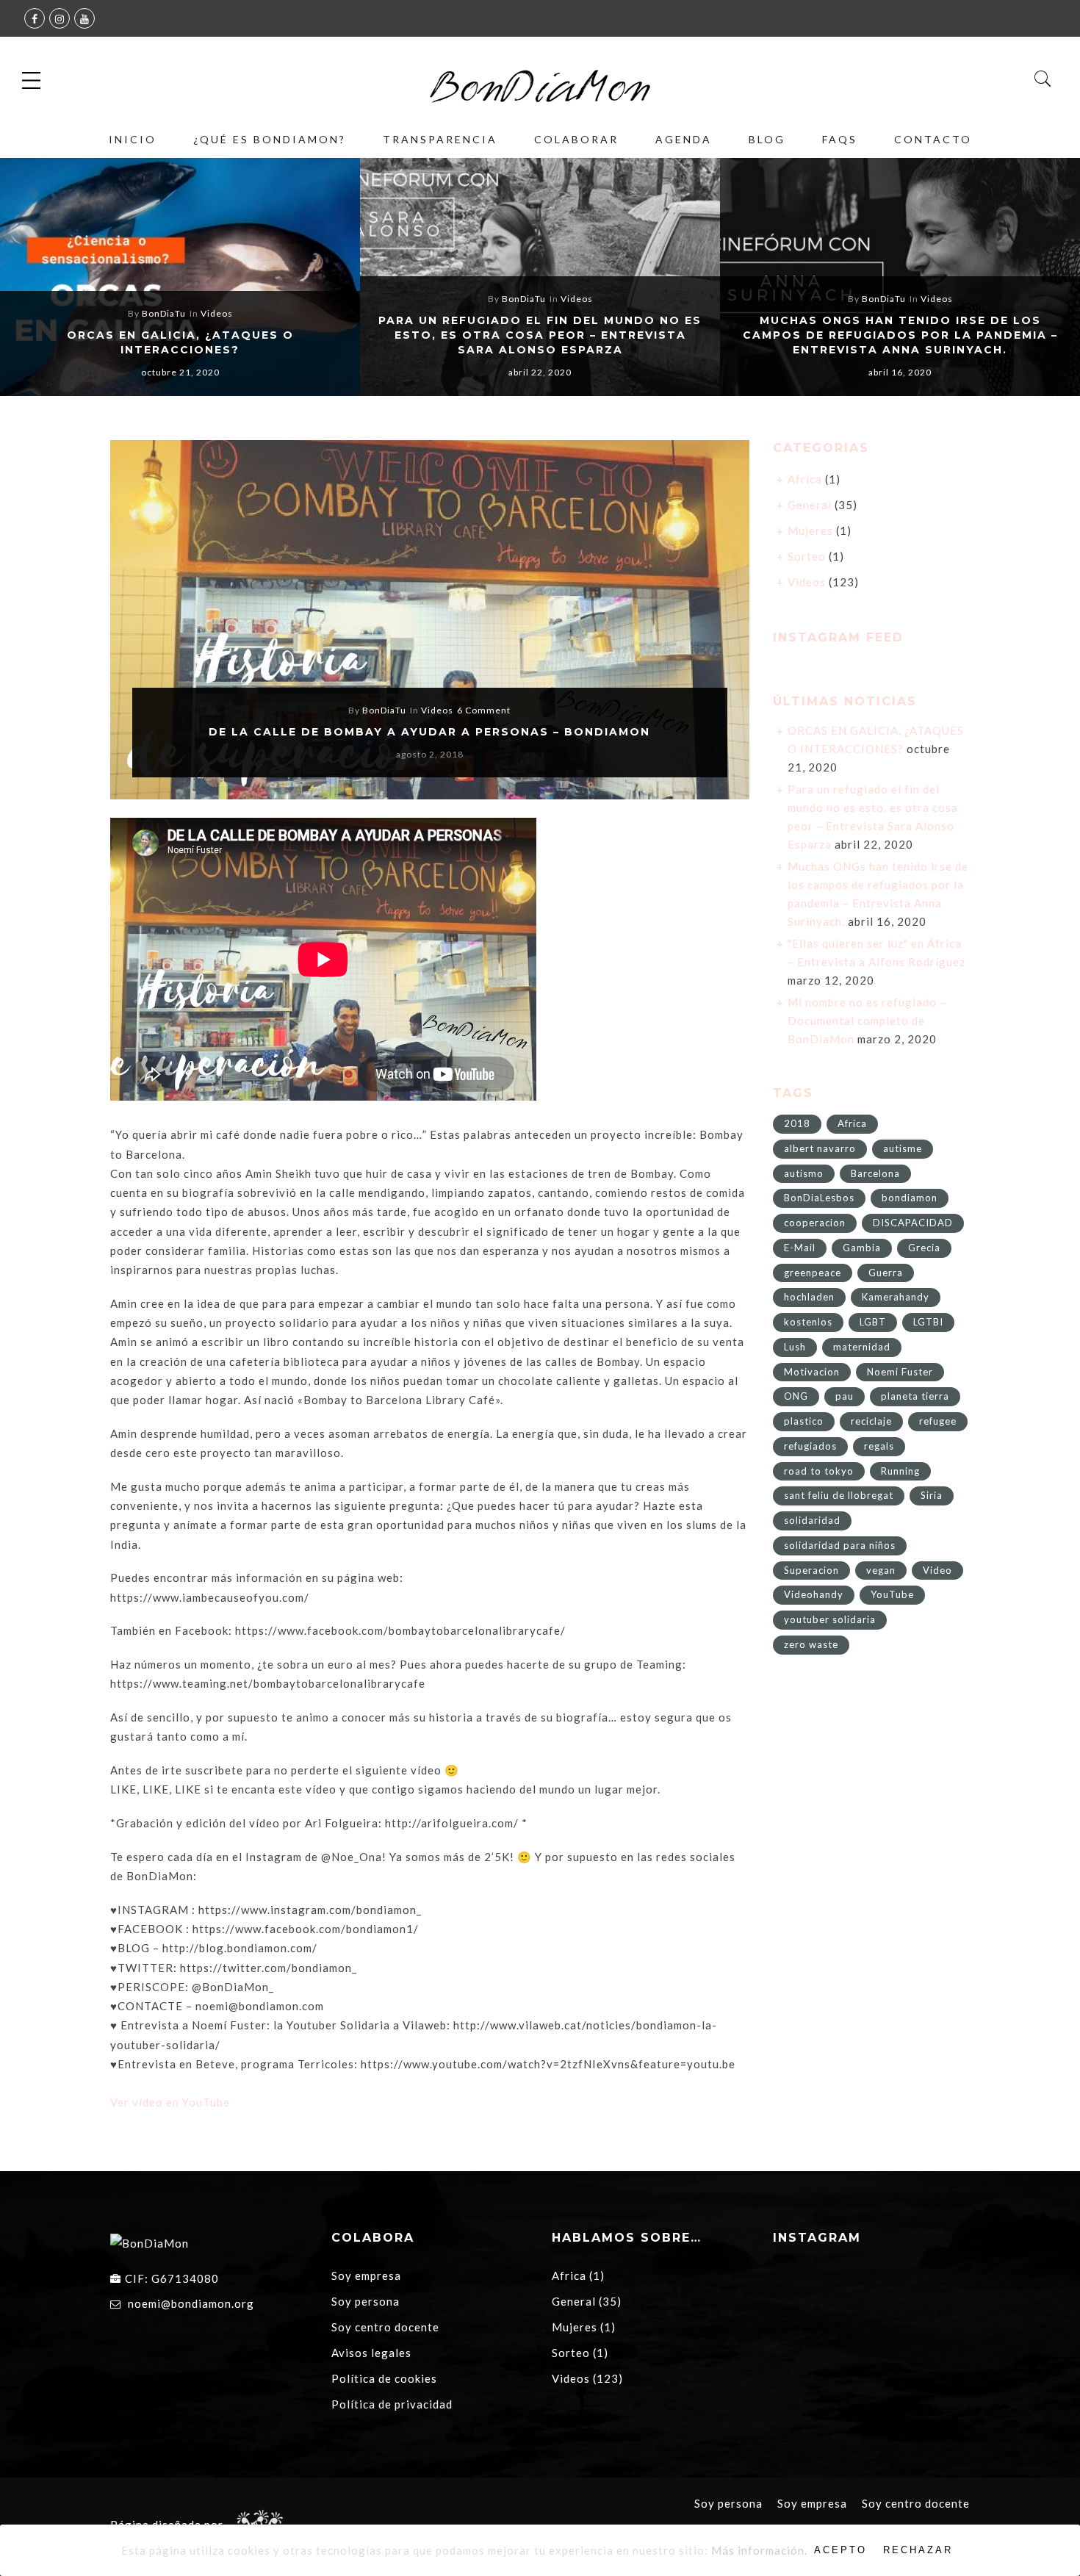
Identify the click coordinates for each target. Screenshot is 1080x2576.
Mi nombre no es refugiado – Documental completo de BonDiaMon (867, 1021)
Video (937, 1570)
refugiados (810, 1446)
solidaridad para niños (840, 1545)
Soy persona (366, 2301)
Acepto (840, 2550)
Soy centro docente (385, 2327)
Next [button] (1037, 279)
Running (900, 1471)
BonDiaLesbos (819, 1198)
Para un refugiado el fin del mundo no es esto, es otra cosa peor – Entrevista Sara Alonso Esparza (540, 335)
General (810, 505)
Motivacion (812, 1372)
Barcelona (875, 1173)
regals (879, 1446)
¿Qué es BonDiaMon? (270, 139)
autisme (903, 1148)
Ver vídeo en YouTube (170, 2102)
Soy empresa (366, 2275)
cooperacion (815, 1223)
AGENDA (684, 139)
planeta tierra (915, 1396)
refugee (938, 1421)
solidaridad (812, 1520)
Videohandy (814, 1594)
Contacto (933, 139)
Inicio (133, 139)
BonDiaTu (164, 313)
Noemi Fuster (900, 1372)
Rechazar (918, 2550)
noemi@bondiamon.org (191, 2303)
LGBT (873, 1322)
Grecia (924, 1248)
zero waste (811, 1644)
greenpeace (813, 1273)
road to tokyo (819, 1471)
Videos (217, 313)
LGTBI (928, 1322)
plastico (804, 1421)
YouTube (892, 1594)
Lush (795, 1347)
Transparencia (440, 139)
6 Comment (484, 710)
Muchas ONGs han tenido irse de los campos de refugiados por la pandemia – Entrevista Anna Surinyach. (900, 335)
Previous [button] (36, 279)
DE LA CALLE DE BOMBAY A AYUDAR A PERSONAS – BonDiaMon (429, 732)
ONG (796, 1396)
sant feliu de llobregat (839, 1495)
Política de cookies (384, 2378)
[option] (180, 277)
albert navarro (820, 1148)
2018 (797, 1123)
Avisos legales (371, 2353)
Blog (767, 139)
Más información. (759, 2550)
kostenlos (808, 1322)
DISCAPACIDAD (913, 1223)
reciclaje (871, 1421)
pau (845, 1396)
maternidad (862, 1347)
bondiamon (910, 1198)
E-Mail (800, 1248)
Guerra (886, 1273)
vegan (881, 1570)
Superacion (811, 1570)
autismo (804, 1173)
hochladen (809, 1297)
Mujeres (810, 530)
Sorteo (807, 556)
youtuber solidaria (830, 1619)
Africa (805, 479)
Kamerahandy (896, 1297)
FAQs (840, 139)
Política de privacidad (392, 2404)
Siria (932, 1495)
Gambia (862, 1248)
